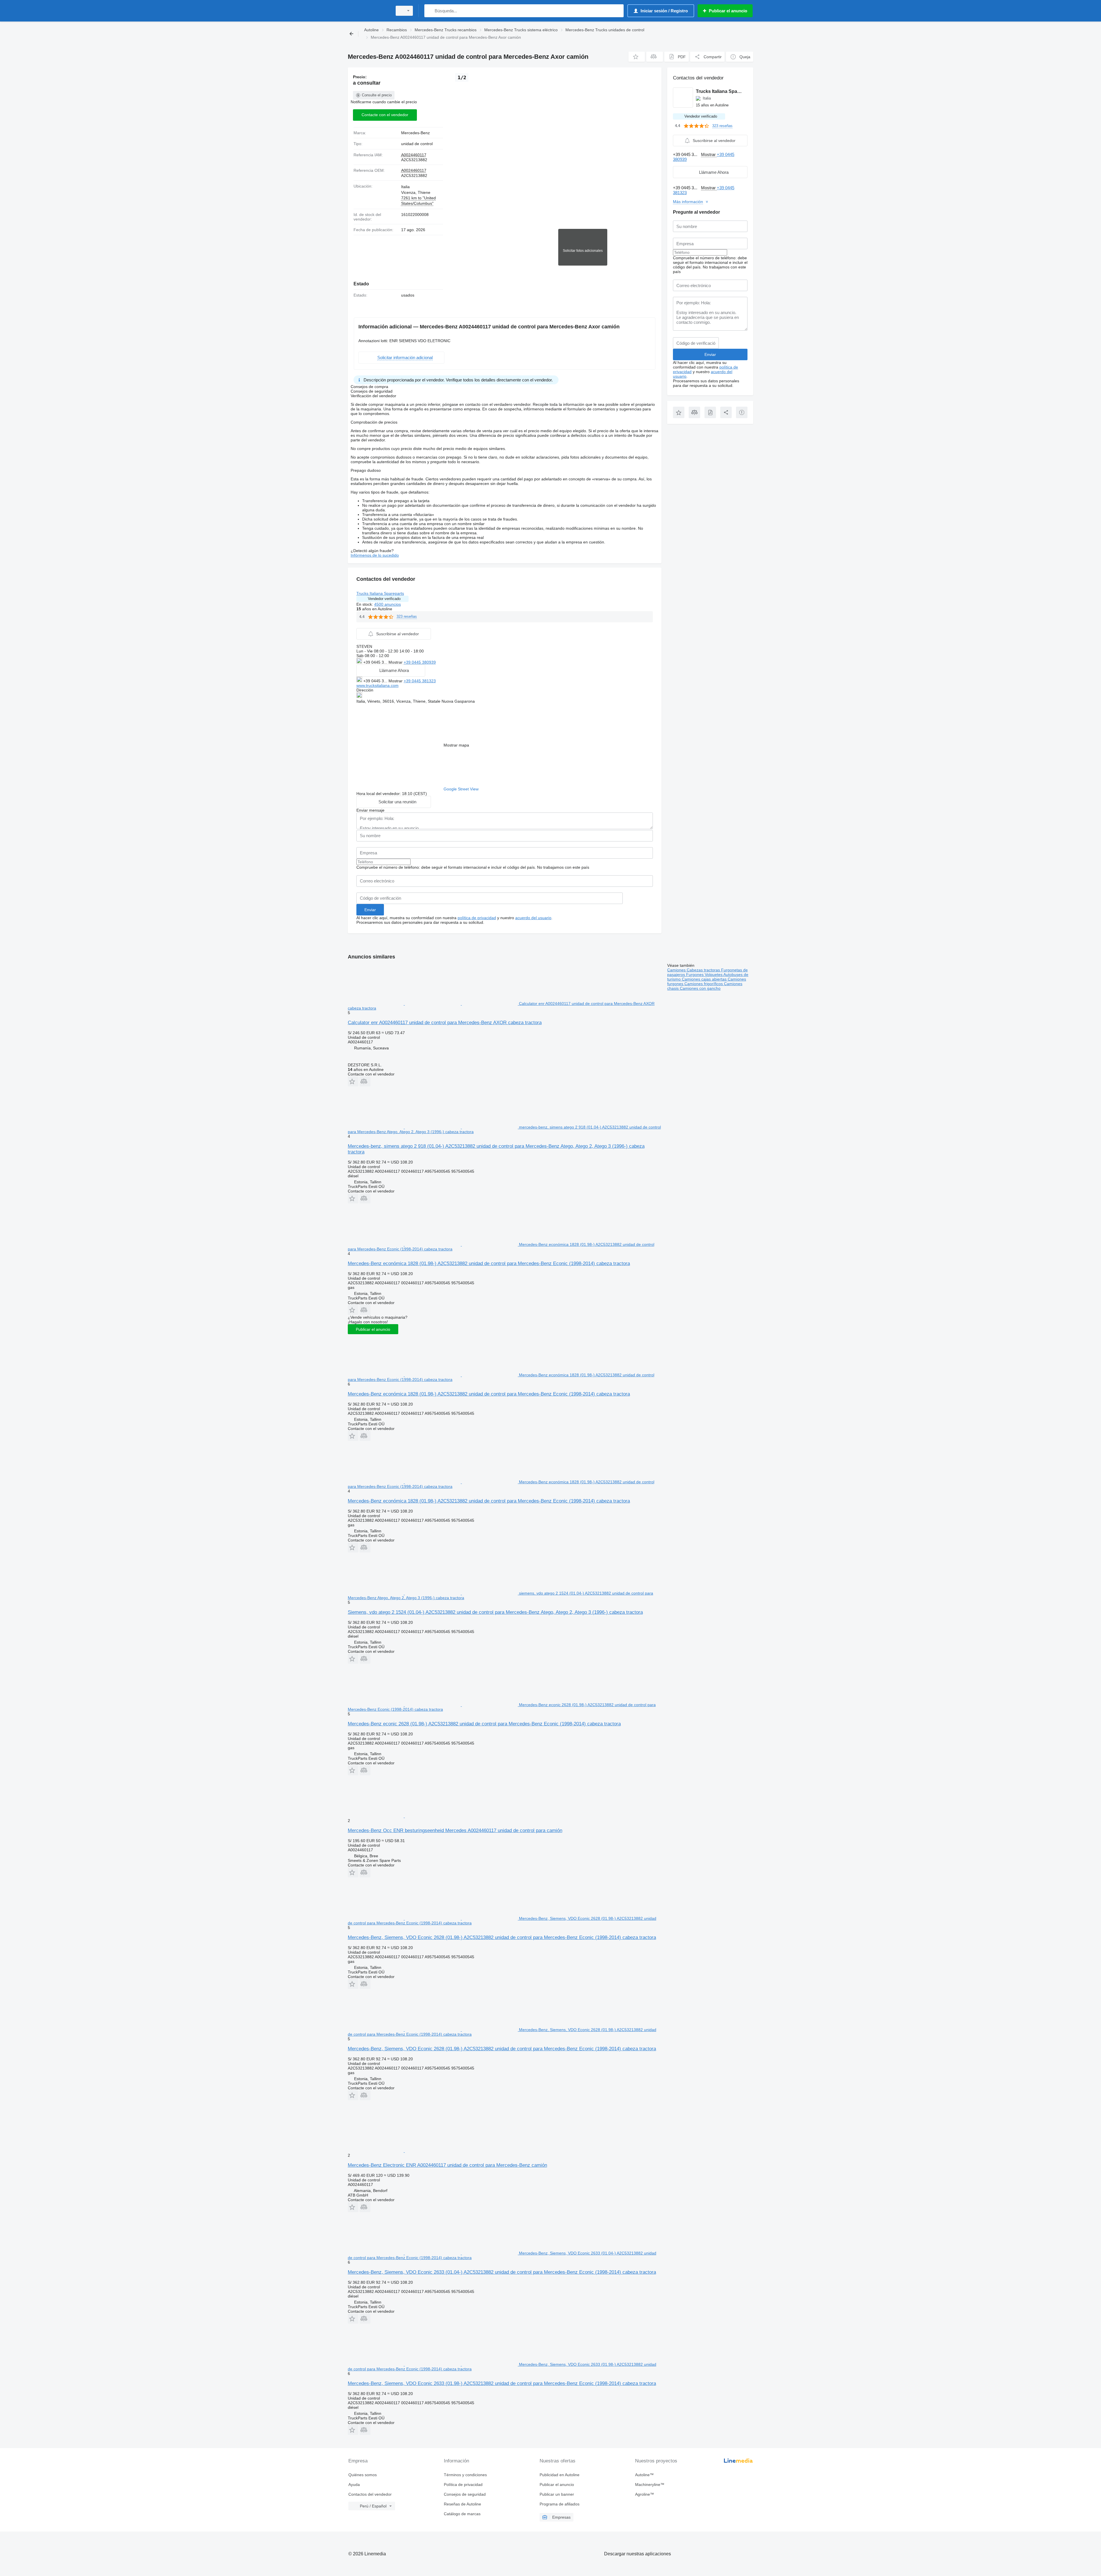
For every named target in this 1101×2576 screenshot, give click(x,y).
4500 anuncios (388, 604)
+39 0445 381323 (420, 681)
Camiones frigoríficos (704, 984)
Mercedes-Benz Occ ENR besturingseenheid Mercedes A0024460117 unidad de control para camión (455, 1830)
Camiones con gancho (700, 988)
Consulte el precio (377, 95)
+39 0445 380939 (420, 662)
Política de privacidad (463, 2485)
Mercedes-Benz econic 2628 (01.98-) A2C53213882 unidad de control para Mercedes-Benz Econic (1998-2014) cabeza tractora (484, 1724)
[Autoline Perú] (368, 11)
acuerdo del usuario (533, 918)
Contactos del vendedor (370, 2494)
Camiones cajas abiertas (705, 979)
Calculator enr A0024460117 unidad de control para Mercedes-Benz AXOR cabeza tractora (445, 1023)
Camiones (677, 970)
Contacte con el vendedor (385, 115)
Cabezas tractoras (704, 970)
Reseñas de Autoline (462, 2504)
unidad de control (417, 144)
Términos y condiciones (465, 2475)
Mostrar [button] (396, 662)
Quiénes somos (363, 2475)
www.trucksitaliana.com (377, 685)
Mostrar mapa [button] (456, 745)
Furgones (695, 975)
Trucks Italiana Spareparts (380, 593)
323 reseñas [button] (407, 616)
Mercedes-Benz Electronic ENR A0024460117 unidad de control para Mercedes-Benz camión (447, 2165)
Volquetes (714, 975)
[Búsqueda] (430, 11)
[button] (637, 57)
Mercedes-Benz (415, 133)
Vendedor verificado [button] (384, 599)
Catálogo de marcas (462, 2514)
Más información (688, 202)
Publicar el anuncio (373, 1329)
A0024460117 (414, 155)
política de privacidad (477, 918)
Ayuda (354, 2485)
